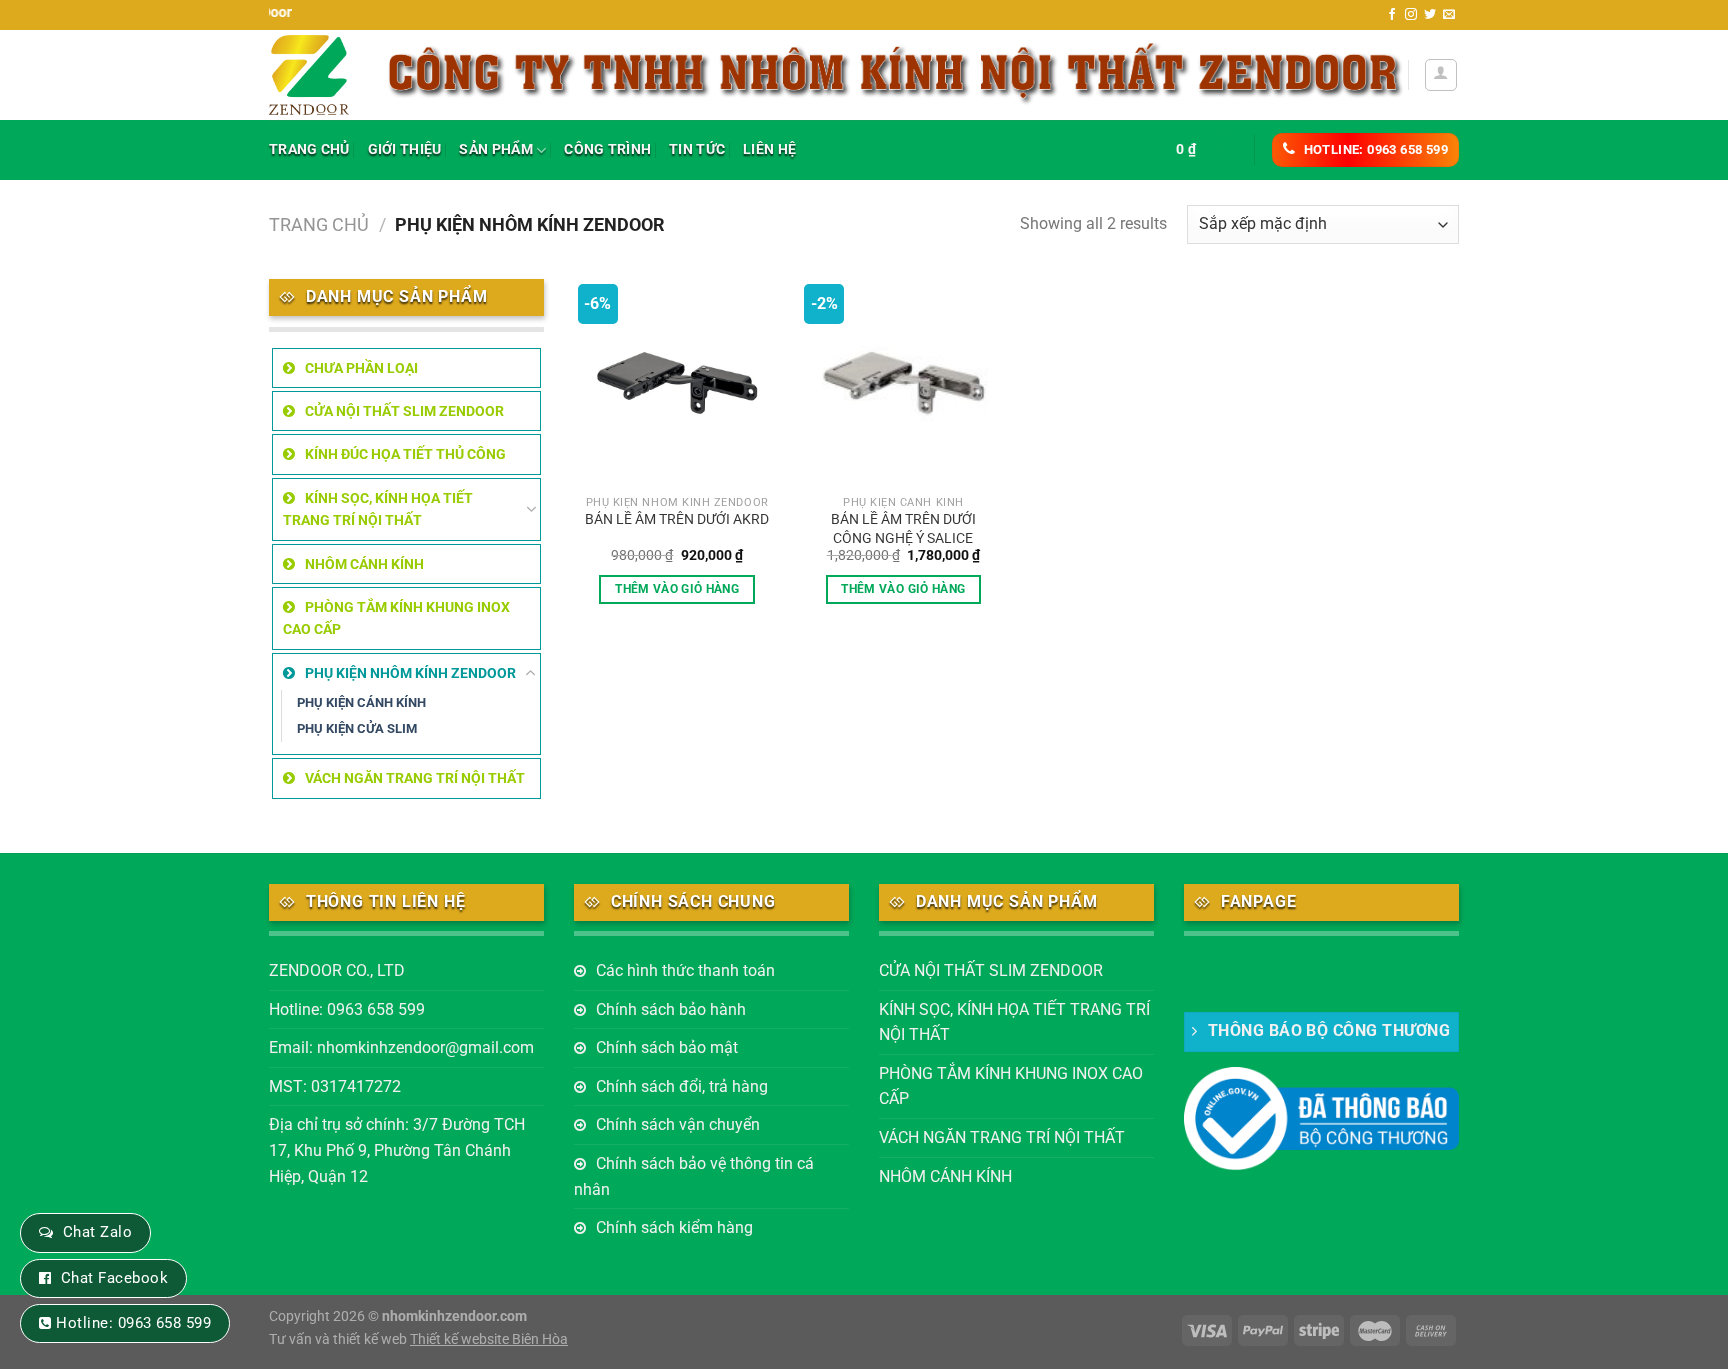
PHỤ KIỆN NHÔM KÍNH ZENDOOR (410, 673)
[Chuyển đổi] (531, 509)
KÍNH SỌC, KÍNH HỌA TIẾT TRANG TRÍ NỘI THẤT (378, 509)
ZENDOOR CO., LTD (337, 970)
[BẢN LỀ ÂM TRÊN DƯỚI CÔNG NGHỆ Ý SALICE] (903, 382)
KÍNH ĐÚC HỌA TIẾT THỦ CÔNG (405, 454)
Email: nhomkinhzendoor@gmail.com (401, 1047)
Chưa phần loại (361, 368)
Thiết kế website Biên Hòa (489, 1339)
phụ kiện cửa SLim (357, 728)
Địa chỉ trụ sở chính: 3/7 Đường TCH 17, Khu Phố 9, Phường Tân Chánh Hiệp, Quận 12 (397, 1150)
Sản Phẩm (495, 149)
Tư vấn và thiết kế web (339, 1339)
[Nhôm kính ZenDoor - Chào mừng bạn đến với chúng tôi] (311, 75)
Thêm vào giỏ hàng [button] (677, 589)
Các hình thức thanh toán (685, 970)
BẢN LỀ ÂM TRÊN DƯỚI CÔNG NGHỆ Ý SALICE (903, 529)
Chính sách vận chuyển (678, 1124)
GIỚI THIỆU (405, 149)
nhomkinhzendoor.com (454, 1316)
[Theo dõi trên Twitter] (1430, 15)
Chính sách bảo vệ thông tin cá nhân (694, 1176)
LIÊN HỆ (769, 149)
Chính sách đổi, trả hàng (682, 1086)
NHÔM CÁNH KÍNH (364, 564)
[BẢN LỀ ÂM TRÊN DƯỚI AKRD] (677, 382)
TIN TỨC (697, 149)
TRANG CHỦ (309, 149)
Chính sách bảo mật (667, 1047)
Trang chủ (319, 224)
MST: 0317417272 (335, 1086)
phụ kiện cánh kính (361, 702)
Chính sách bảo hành (671, 1009)
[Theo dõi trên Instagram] (1411, 15)
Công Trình (607, 149)
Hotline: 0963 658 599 (347, 1009)
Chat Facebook (114, 1278)
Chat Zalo (97, 1232)
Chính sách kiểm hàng (674, 1227)
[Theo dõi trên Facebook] (1392, 15)
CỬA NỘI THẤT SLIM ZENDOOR (404, 411)
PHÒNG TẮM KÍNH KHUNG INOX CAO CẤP (396, 618)
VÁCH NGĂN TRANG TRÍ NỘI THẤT (415, 778)
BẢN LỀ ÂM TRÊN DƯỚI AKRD (677, 519)
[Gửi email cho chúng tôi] (1449, 15)
